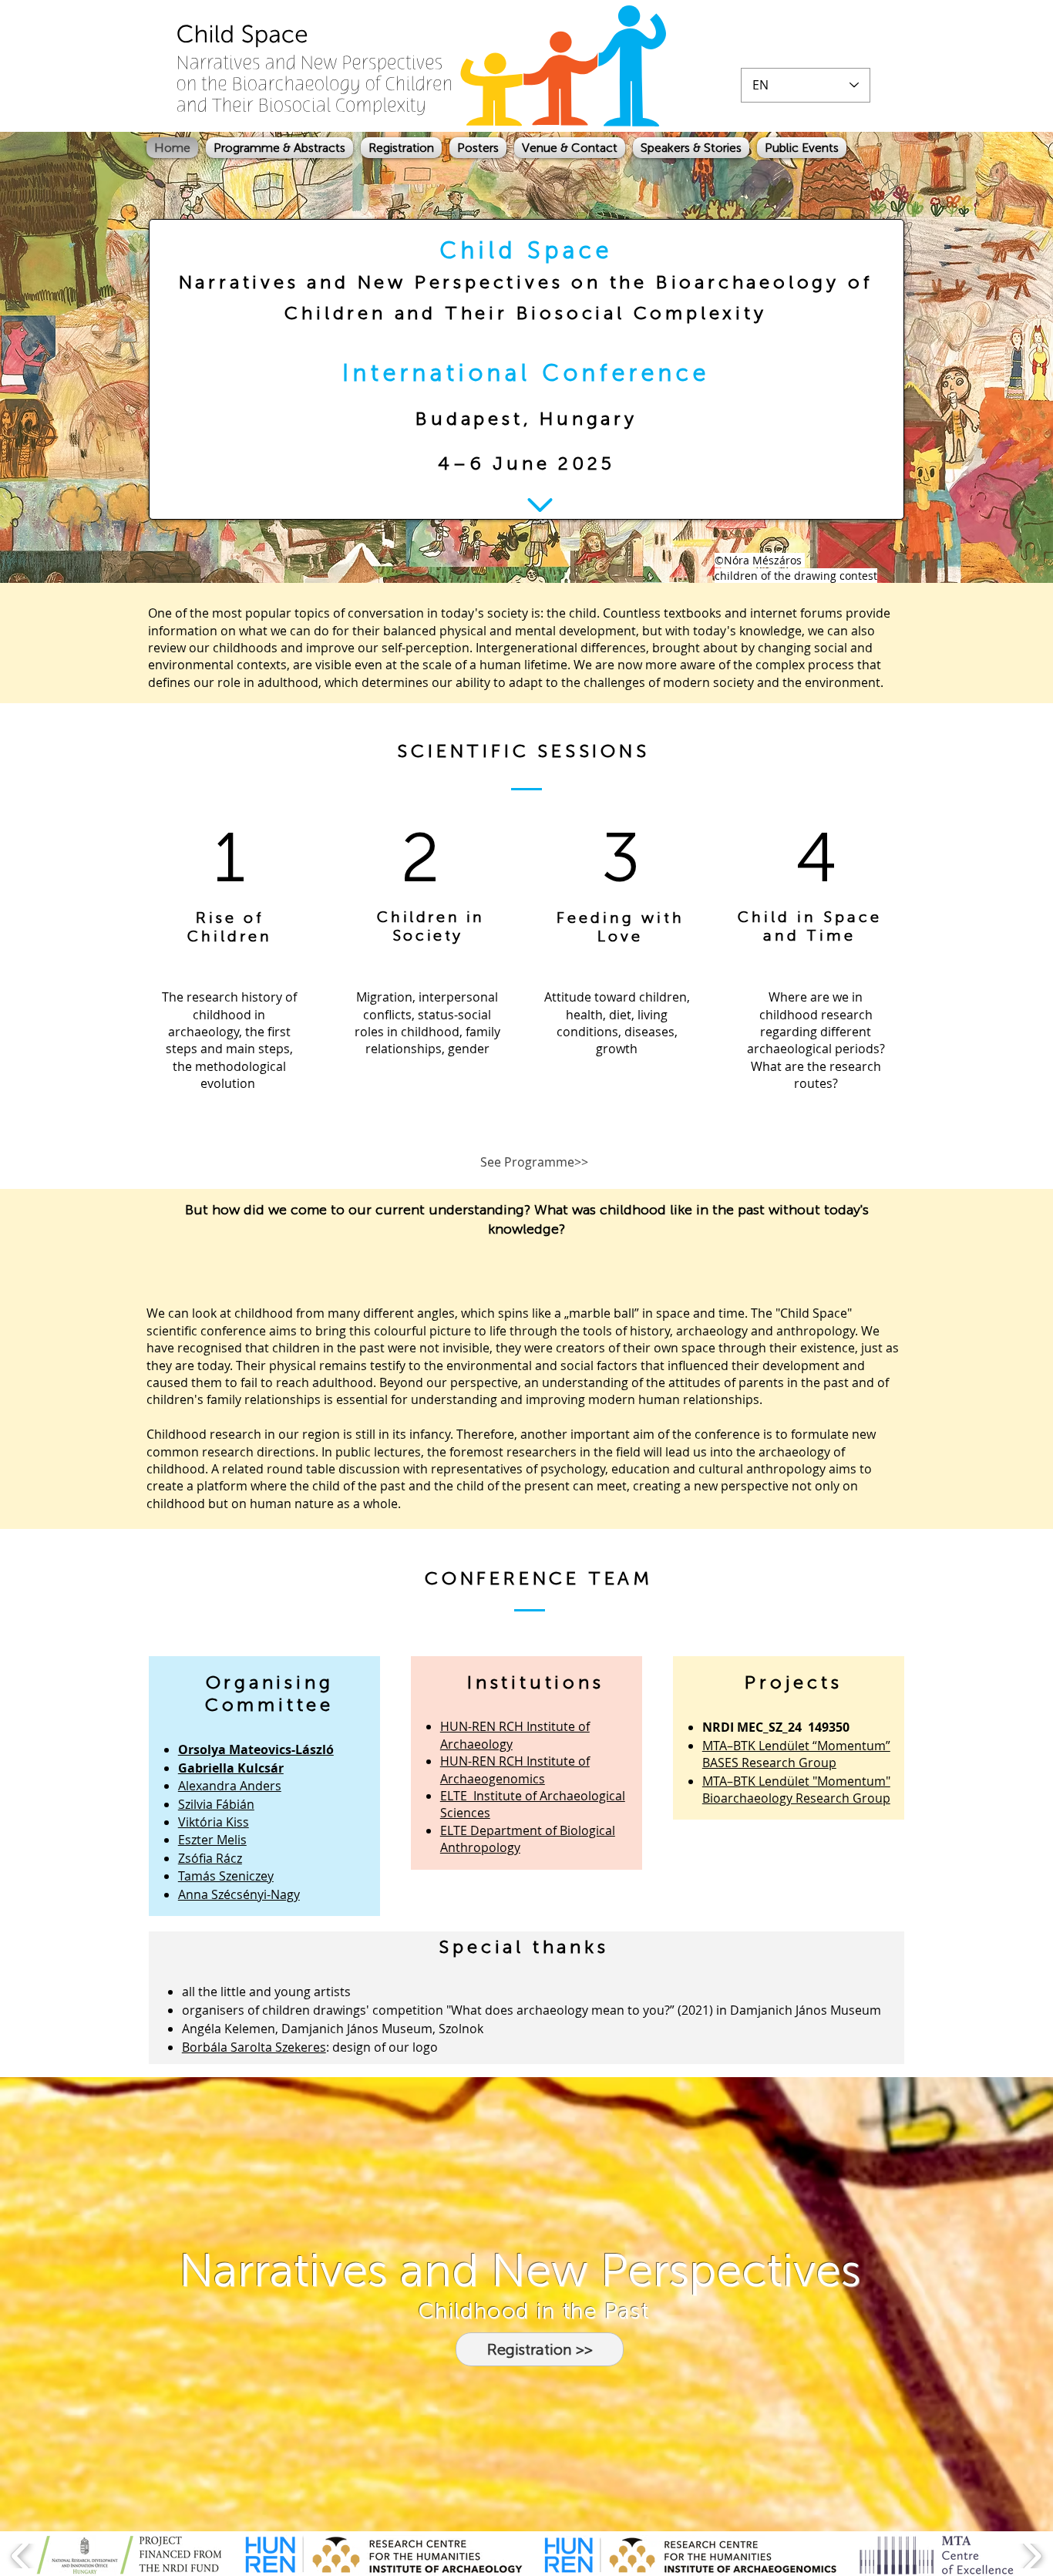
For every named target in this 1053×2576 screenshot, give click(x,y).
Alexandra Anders (230, 1786)
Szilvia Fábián (216, 1804)
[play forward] (1032, 2556)
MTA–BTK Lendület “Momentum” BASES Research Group (796, 1754)
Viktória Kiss (214, 1822)
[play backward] (21, 2556)
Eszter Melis (212, 1840)
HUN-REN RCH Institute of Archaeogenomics (515, 1770)
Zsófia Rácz (210, 1858)
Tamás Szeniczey (226, 1876)
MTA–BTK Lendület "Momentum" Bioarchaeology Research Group (796, 1790)
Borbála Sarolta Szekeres (254, 2047)
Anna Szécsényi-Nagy (239, 1894)
